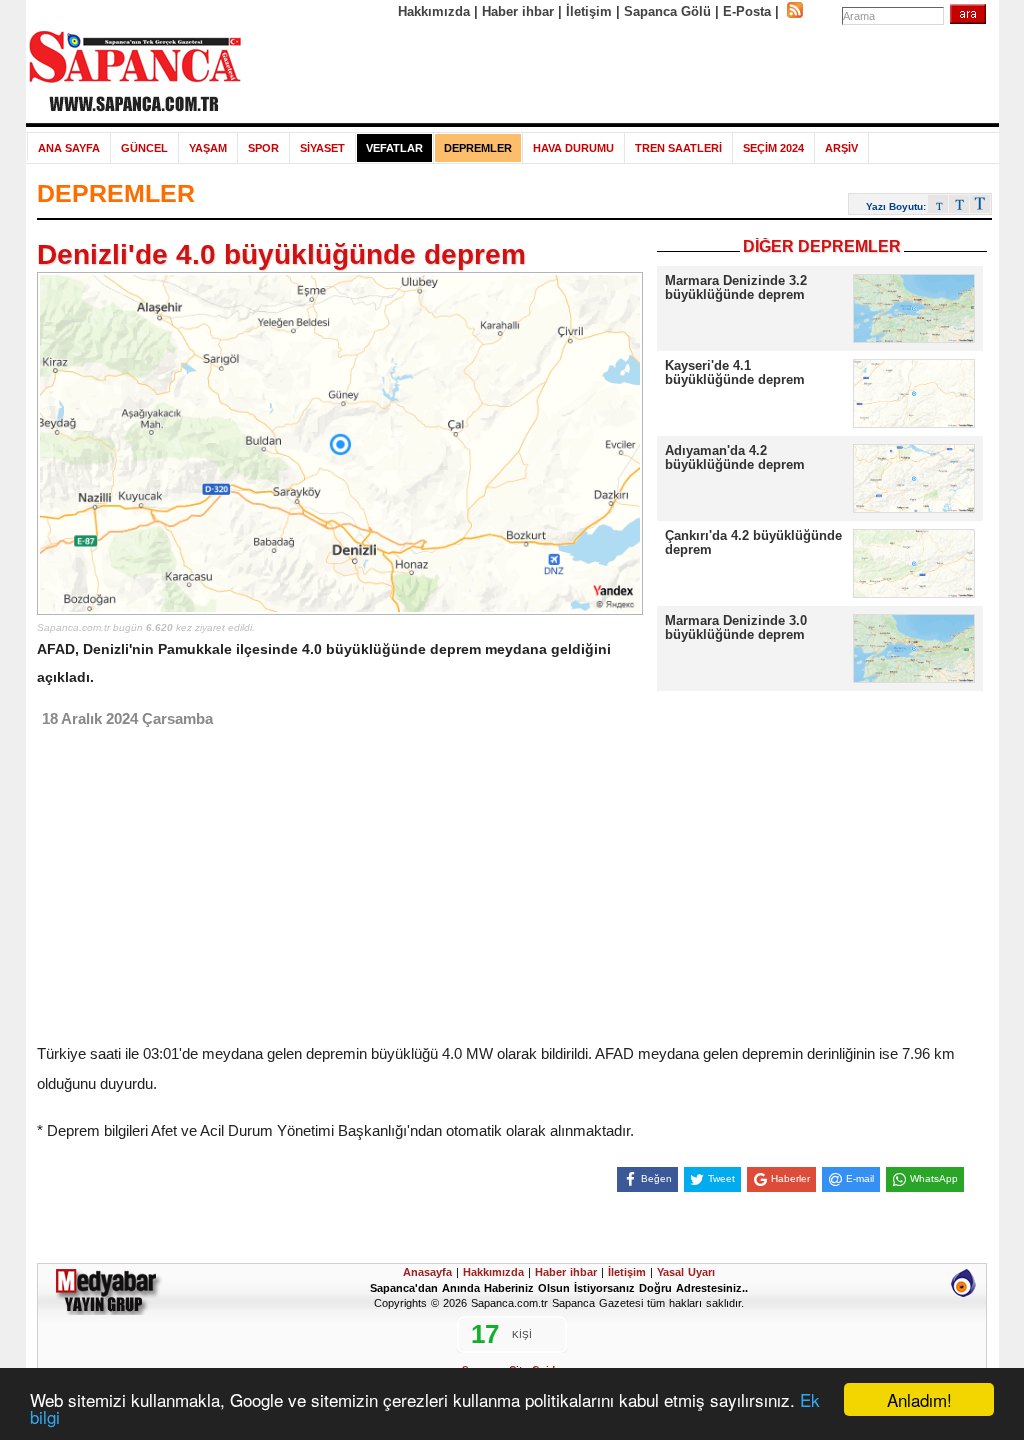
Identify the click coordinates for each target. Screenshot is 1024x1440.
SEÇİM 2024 (773, 148)
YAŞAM (208, 148)
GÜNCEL (144, 148)
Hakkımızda (434, 11)
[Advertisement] (621, 72)
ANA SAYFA (69, 148)
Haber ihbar (518, 11)
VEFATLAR (394, 148)
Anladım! (919, 1399)
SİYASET (322, 148)
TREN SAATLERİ (678, 148)
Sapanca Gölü (667, 11)
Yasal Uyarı (686, 1272)
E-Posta (747, 11)
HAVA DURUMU (573, 148)
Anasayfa (427, 1272)
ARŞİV (841, 148)
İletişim (589, 11)
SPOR (263, 148)
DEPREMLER (478, 148)
